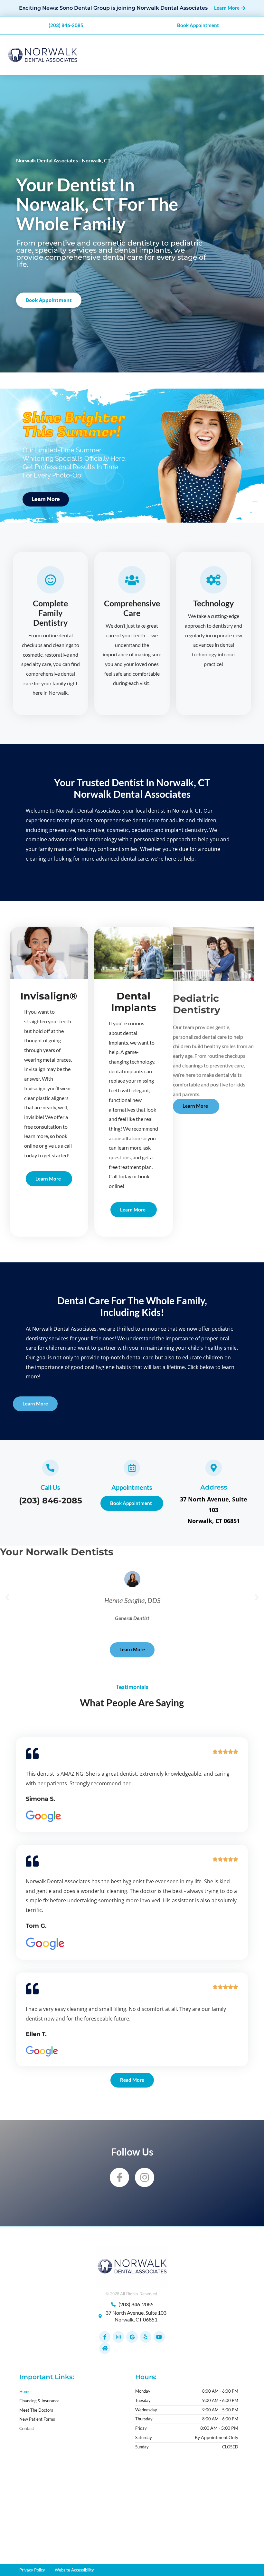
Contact (27, 2428)
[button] (7, 1597)
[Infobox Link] (50, 1484)
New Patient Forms (37, 2419)
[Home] (105, 2348)
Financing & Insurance (39, 2401)
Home (25, 2391)
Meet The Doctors (36, 2410)
